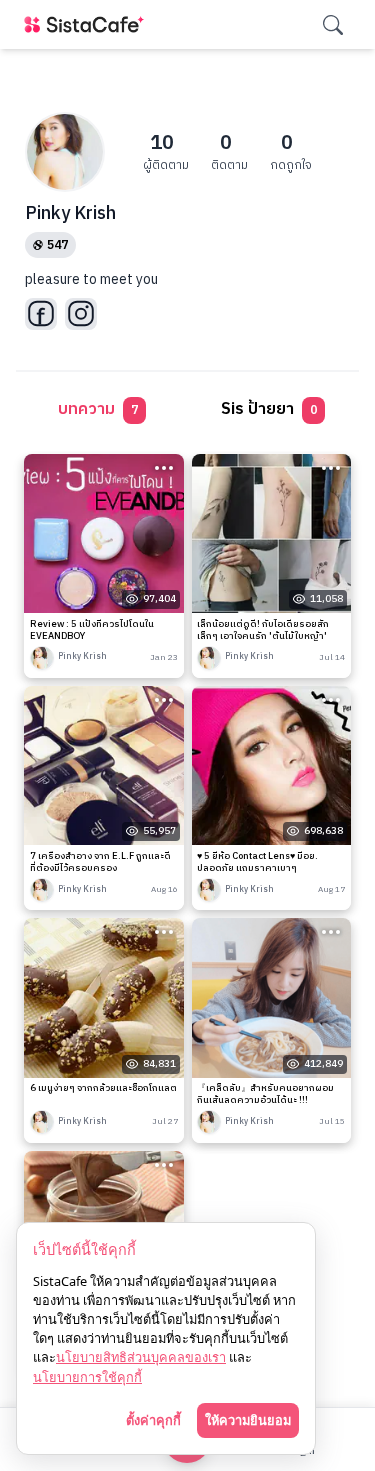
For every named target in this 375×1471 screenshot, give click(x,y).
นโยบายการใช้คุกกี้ (87, 1377)
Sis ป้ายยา (269, 409)
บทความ (98, 409)
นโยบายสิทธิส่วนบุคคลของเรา (141, 1357)
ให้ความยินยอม (248, 1420)
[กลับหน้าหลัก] (88, 24)
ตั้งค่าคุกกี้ (153, 1420)
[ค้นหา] (333, 25)
